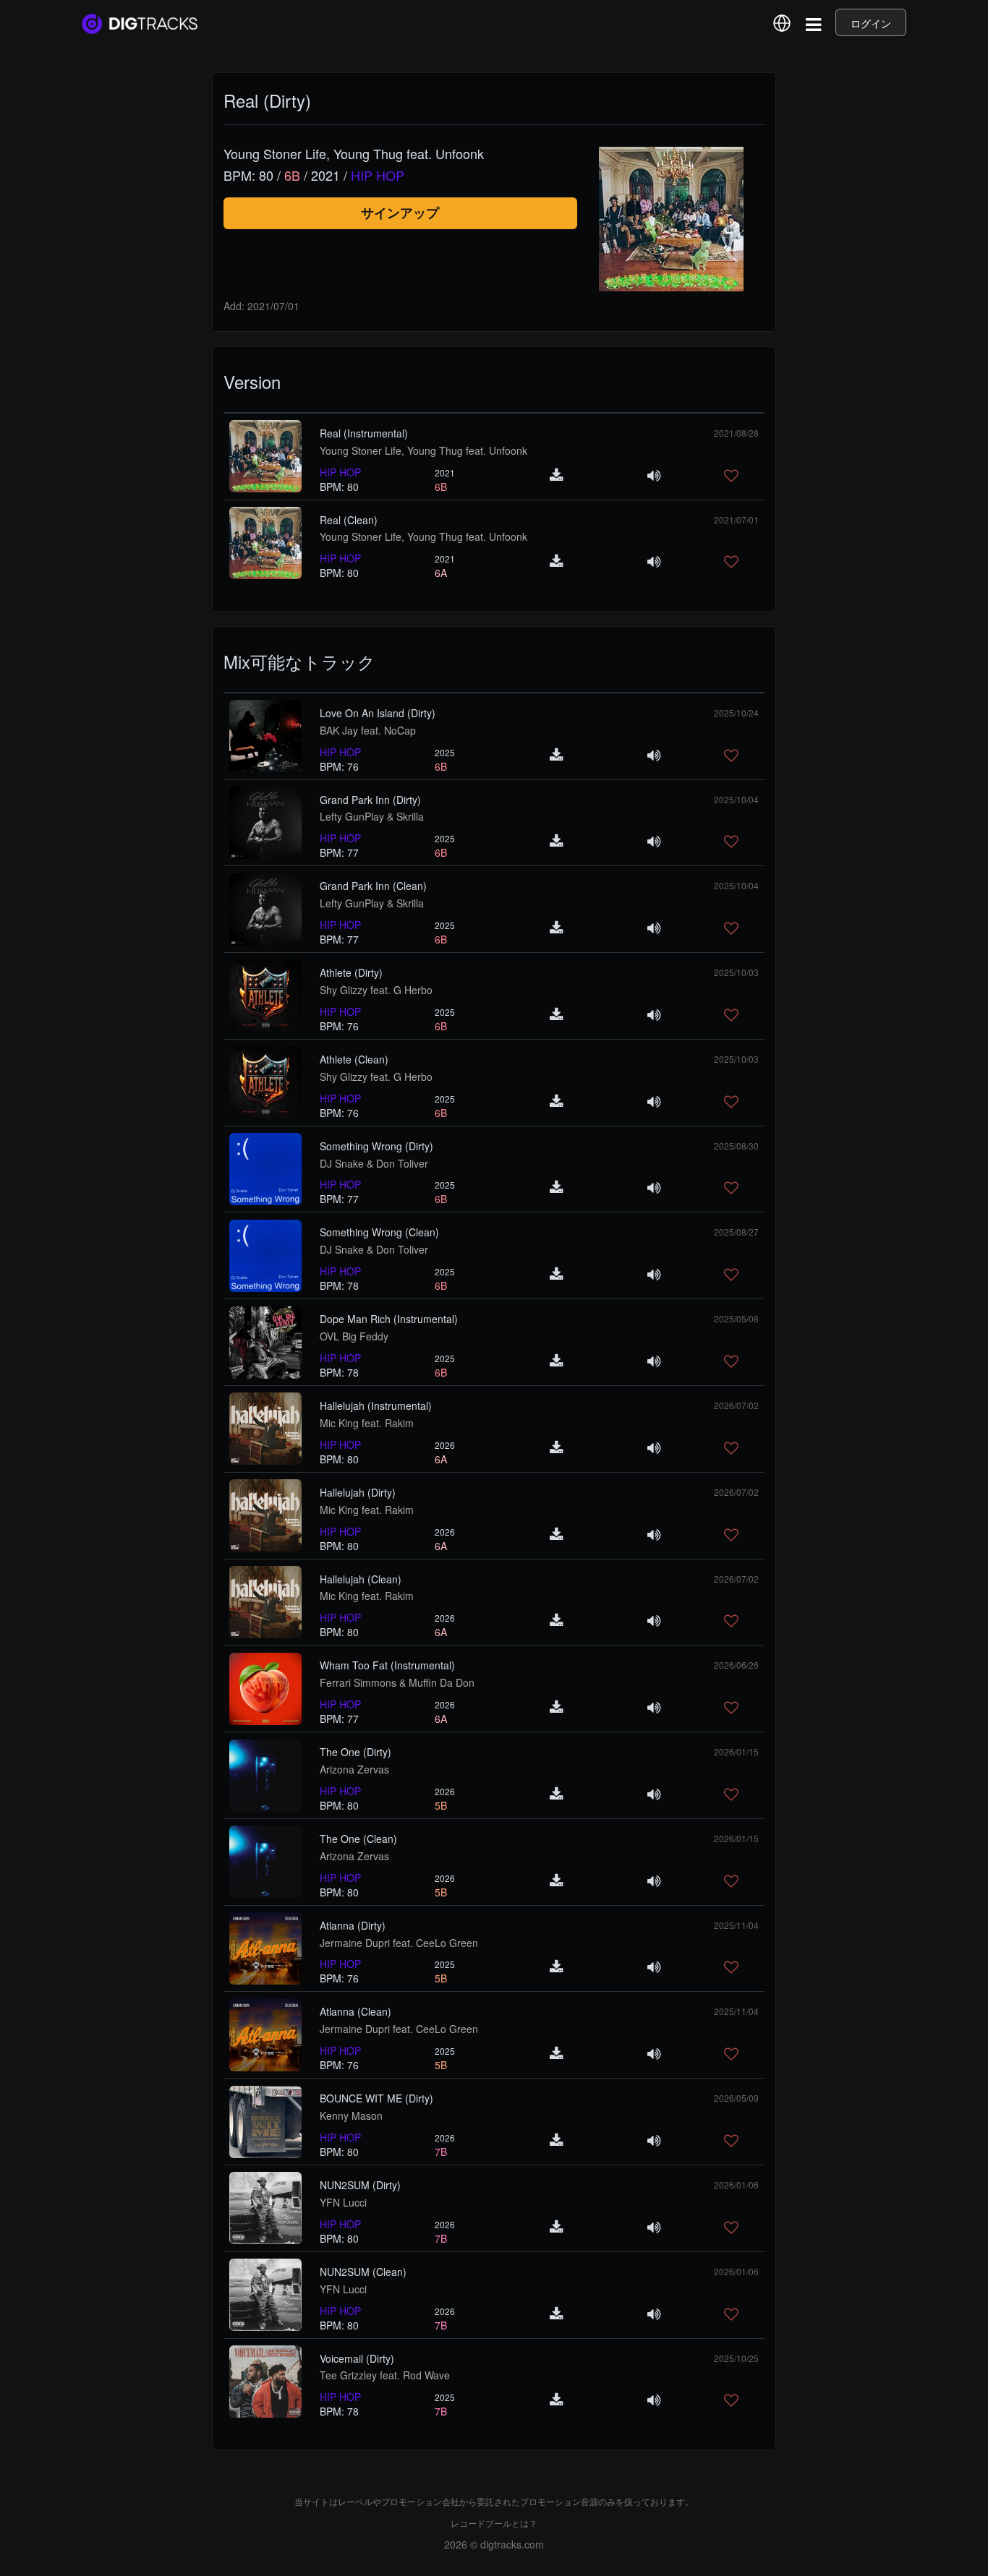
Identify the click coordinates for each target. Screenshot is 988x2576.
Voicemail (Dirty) (357, 2358)
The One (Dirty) (355, 1752)
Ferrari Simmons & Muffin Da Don (397, 1682)
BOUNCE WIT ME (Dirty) (376, 2098)
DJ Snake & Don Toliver (374, 1163)
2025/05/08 (736, 1318)
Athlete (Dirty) (351, 972)
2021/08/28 (736, 433)
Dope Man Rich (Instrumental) (389, 1319)
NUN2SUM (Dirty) (360, 2185)
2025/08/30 (736, 1146)
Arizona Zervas (354, 1769)
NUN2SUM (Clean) (363, 2272)
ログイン (871, 23)
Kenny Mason (351, 2115)
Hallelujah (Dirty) (358, 1492)
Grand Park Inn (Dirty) (370, 800)
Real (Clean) (349, 520)
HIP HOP (340, 472)
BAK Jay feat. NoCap (368, 730)
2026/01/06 (736, 2185)
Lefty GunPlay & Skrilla (372, 816)
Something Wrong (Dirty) (376, 1146)
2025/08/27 (736, 1232)
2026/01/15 (736, 1751)
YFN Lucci (343, 2202)
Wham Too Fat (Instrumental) (387, 1665)
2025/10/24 (736, 713)
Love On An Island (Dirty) (378, 713)
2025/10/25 (736, 2358)
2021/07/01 (736, 519)
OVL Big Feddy (354, 1336)
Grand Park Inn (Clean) (373, 886)
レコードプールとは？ (494, 2523)
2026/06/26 (736, 1665)
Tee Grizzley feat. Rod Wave (385, 2375)
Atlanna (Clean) (355, 2011)
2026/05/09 (736, 2098)
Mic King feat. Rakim (367, 1423)
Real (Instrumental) (364, 433)
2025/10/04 (736, 799)
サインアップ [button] (400, 213)
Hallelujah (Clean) (361, 1579)
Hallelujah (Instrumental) (376, 1405)
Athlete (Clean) (354, 1059)
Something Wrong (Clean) (379, 1232)
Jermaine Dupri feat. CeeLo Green (399, 1943)
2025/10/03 (736, 972)
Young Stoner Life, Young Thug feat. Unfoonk (423, 450)
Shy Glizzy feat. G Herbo (376, 990)
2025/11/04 (736, 1925)
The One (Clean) (358, 1839)
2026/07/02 (736, 1405)
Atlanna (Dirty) (353, 1925)
